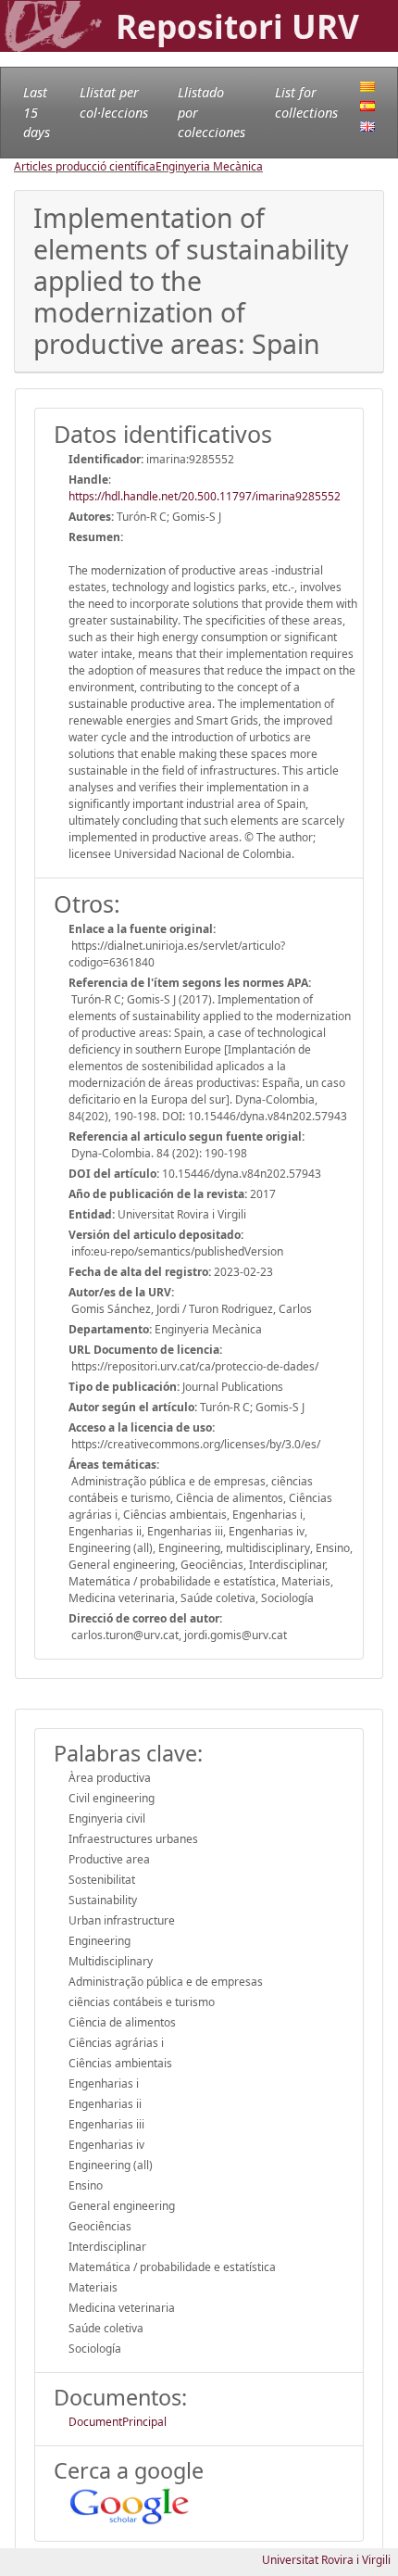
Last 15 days (37, 112)
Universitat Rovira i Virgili (326, 2560)
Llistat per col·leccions (114, 102)
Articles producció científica (85, 166)
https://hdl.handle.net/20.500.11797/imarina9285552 (205, 496)
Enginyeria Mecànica (209, 166)
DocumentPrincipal (118, 2422)
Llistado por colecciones (211, 112)
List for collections (306, 102)
